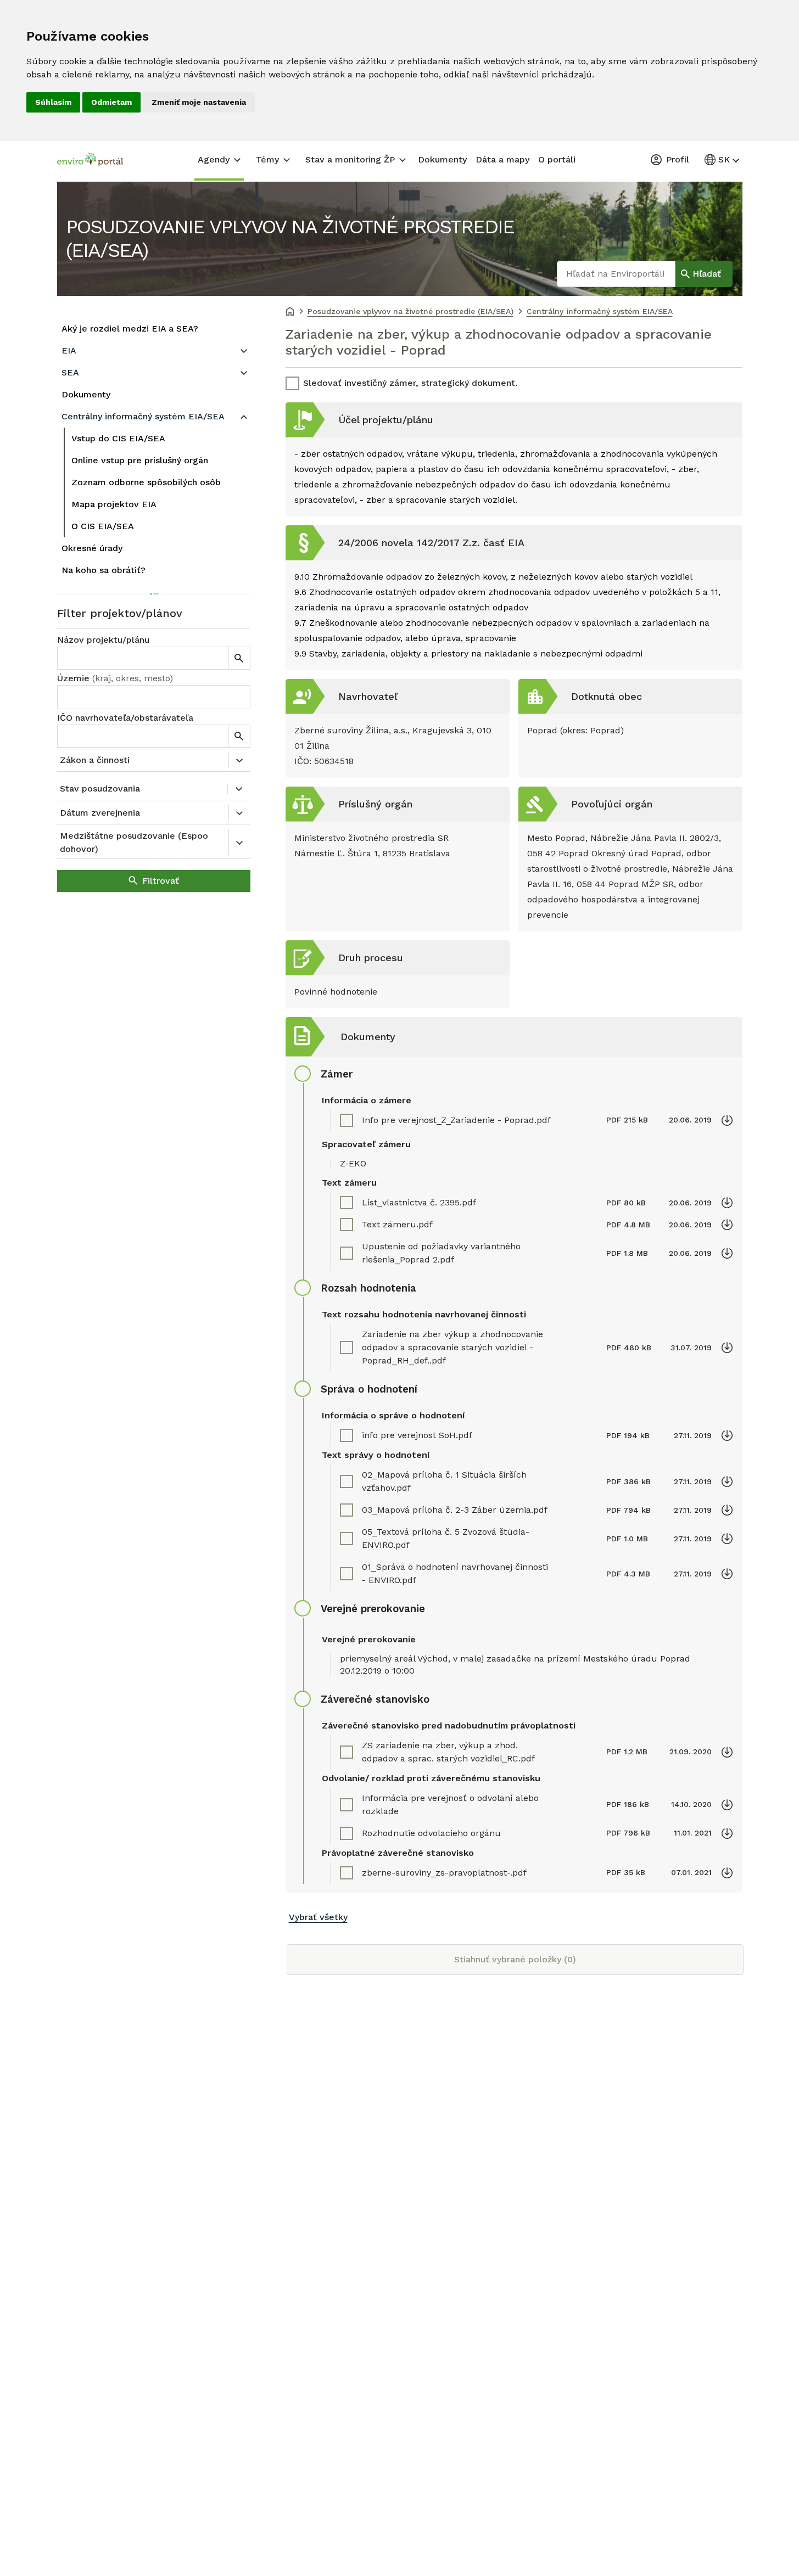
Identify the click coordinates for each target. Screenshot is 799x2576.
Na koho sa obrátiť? (104, 570)
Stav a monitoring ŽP (350, 159)
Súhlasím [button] (53, 102)
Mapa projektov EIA (114, 504)
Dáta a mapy (502, 159)
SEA (70, 372)
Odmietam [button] (111, 102)
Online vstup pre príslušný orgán (140, 460)
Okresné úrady (92, 548)
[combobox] (154, 697)
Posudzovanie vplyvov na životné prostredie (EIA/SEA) (290, 238)
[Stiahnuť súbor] (727, 1120)
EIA (69, 350)
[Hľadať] (239, 658)
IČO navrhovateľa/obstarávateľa (125, 718)
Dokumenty (442, 159)
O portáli (557, 159)
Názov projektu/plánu (103, 640)
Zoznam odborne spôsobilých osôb (146, 482)
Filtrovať (161, 881)
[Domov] (290, 312)
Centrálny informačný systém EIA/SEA (143, 416)
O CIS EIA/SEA (103, 526)
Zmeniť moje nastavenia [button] (199, 102)
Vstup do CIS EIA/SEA (118, 438)
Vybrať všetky (318, 1917)
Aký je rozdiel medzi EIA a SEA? (130, 329)
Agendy (214, 159)
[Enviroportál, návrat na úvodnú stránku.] (90, 161)
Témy (267, 159)
